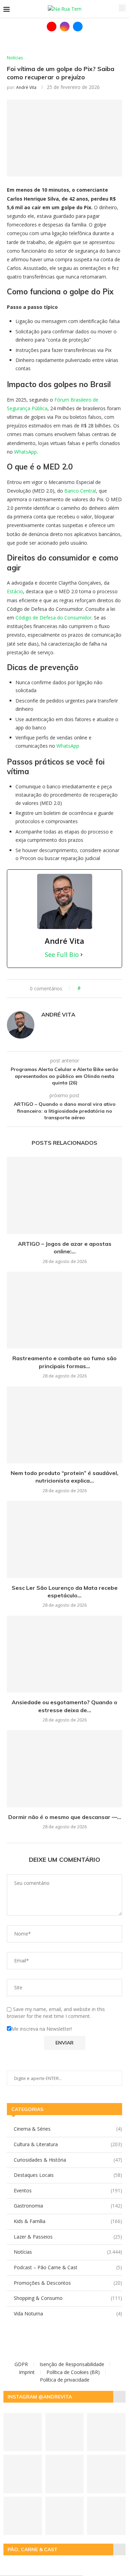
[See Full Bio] (82, 954)
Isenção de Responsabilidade (72, 2364)
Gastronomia (68, 2206)
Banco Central (80, 491)
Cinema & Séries (68, 2129)
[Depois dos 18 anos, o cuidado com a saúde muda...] (106, 2432)
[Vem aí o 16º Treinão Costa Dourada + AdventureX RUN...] (23, 2432)
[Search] (122, 8)
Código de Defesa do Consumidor (53, 618)
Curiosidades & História (68, 2160)
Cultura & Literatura (68, 2144)
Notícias (68, 2252)
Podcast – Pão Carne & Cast (68, 2267)
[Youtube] (52, 27)
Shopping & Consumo (68, 2298)
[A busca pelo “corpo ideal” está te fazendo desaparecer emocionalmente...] (65, 2432)
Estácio (15, 591)
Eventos (68, 2190)
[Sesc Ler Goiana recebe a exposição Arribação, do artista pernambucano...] (65, 2474)
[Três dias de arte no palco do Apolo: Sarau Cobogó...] (106, 2474)
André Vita (26, 87)
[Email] (78, 27)
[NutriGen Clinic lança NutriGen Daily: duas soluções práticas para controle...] (65, 2516)
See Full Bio (62, 954)
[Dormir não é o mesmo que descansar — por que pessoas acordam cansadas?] (64, 1769)
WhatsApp (25, 452)
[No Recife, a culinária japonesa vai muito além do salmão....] (23, 2474)
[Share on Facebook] (88, 989)
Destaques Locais (68, 2175)
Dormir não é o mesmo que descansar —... (65, 1817)
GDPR (21, 2364)
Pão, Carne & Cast (33, 2549)
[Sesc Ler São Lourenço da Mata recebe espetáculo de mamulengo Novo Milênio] (64, 1539)
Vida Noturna (68, 2314)
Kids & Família (68, 2221)
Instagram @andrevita (40, 2397)
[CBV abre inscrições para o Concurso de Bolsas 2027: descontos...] (23, 2516)
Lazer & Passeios (68, 2237)
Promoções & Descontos (68, 2283)
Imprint (27, 2372)
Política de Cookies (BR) (73, 2372)
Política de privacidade (65, 2380)
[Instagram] (65, 27)
